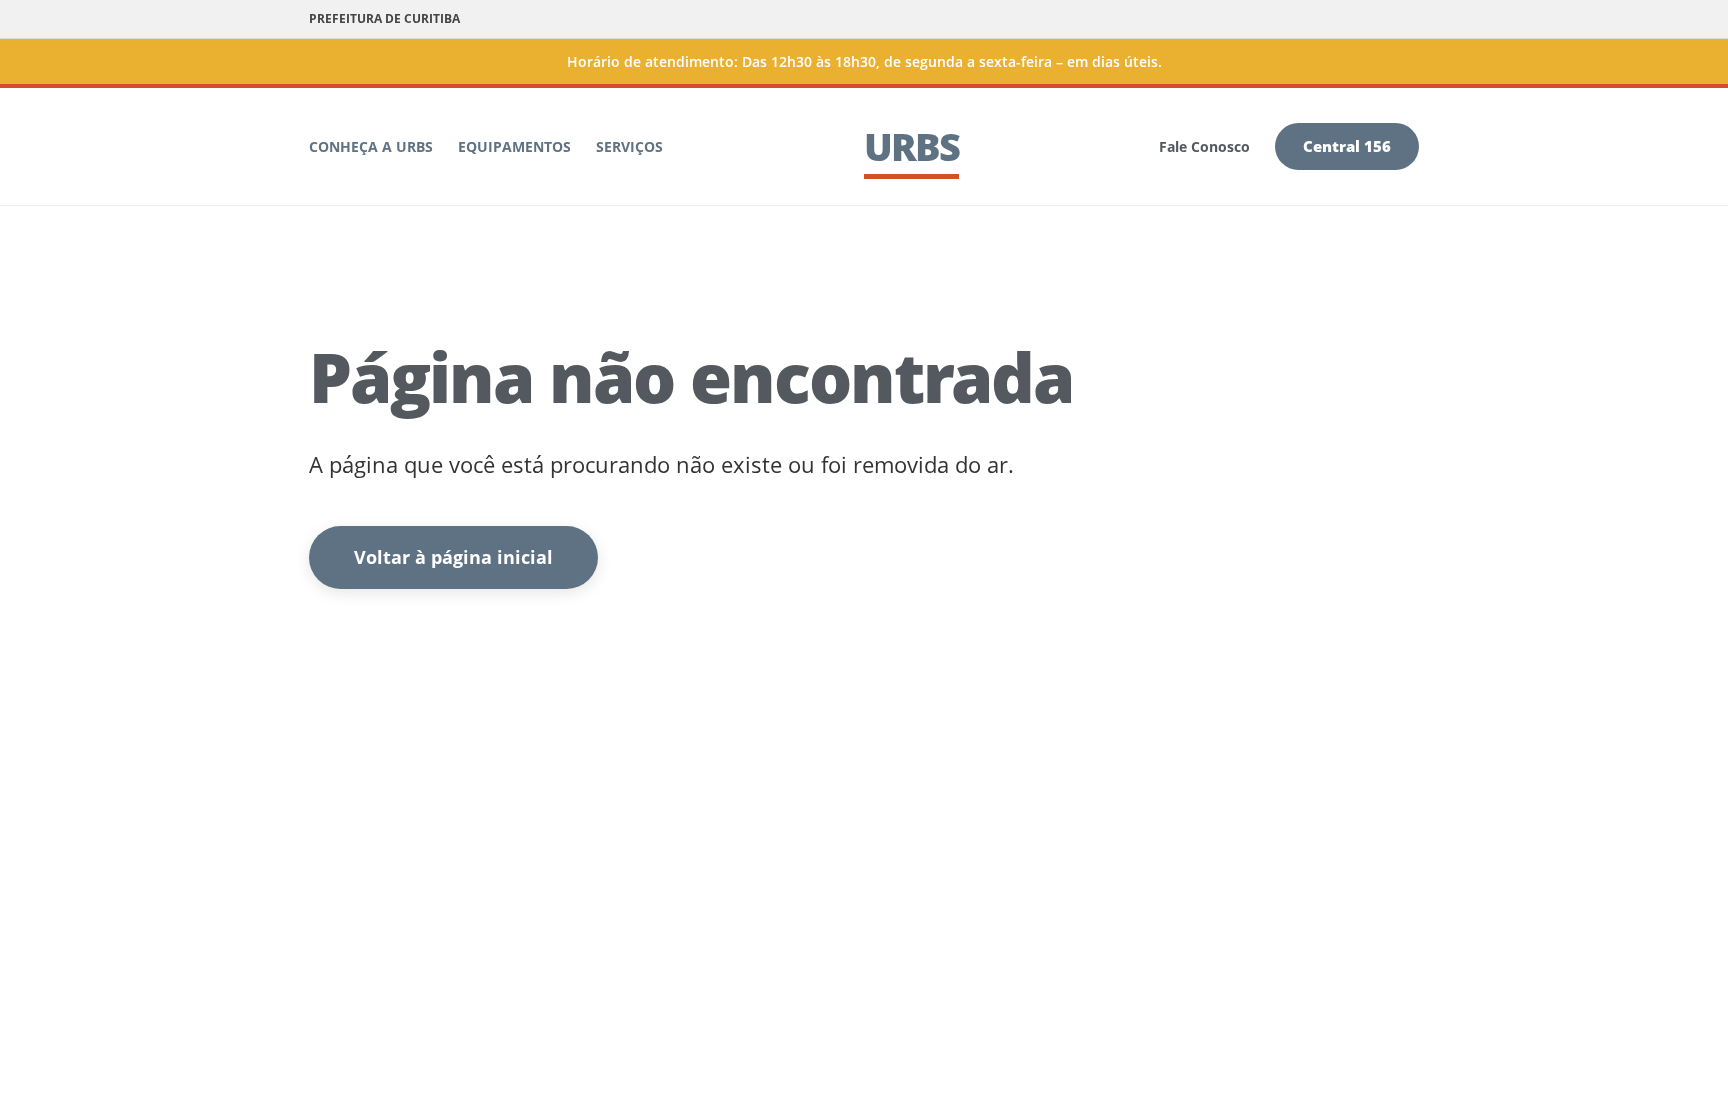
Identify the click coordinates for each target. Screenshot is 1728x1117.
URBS (911, 146)
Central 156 (1347, 146)
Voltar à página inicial (453, 557)
